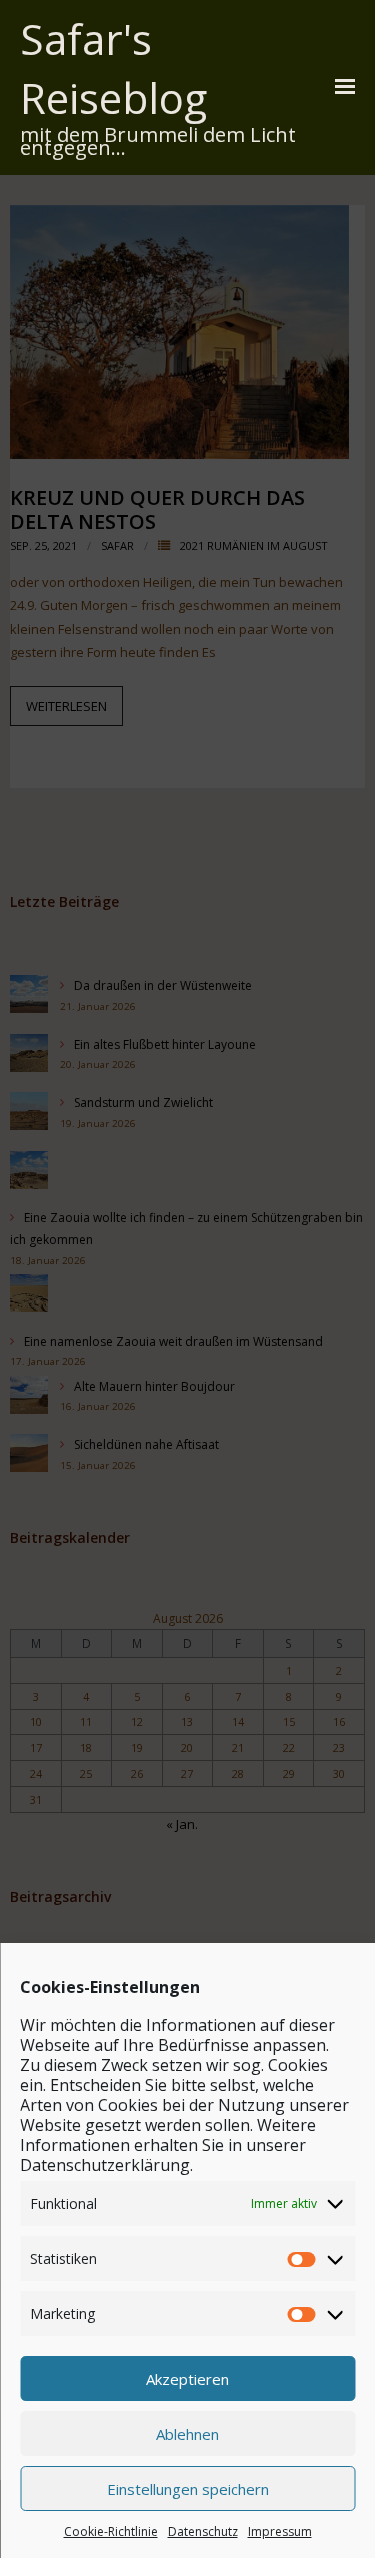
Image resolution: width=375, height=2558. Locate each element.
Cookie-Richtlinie (111, 2531)
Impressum (280, 2531)
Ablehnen (187, 2434)
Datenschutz (203, 2531)
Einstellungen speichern (188, 2489)
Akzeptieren (187, 2379)
